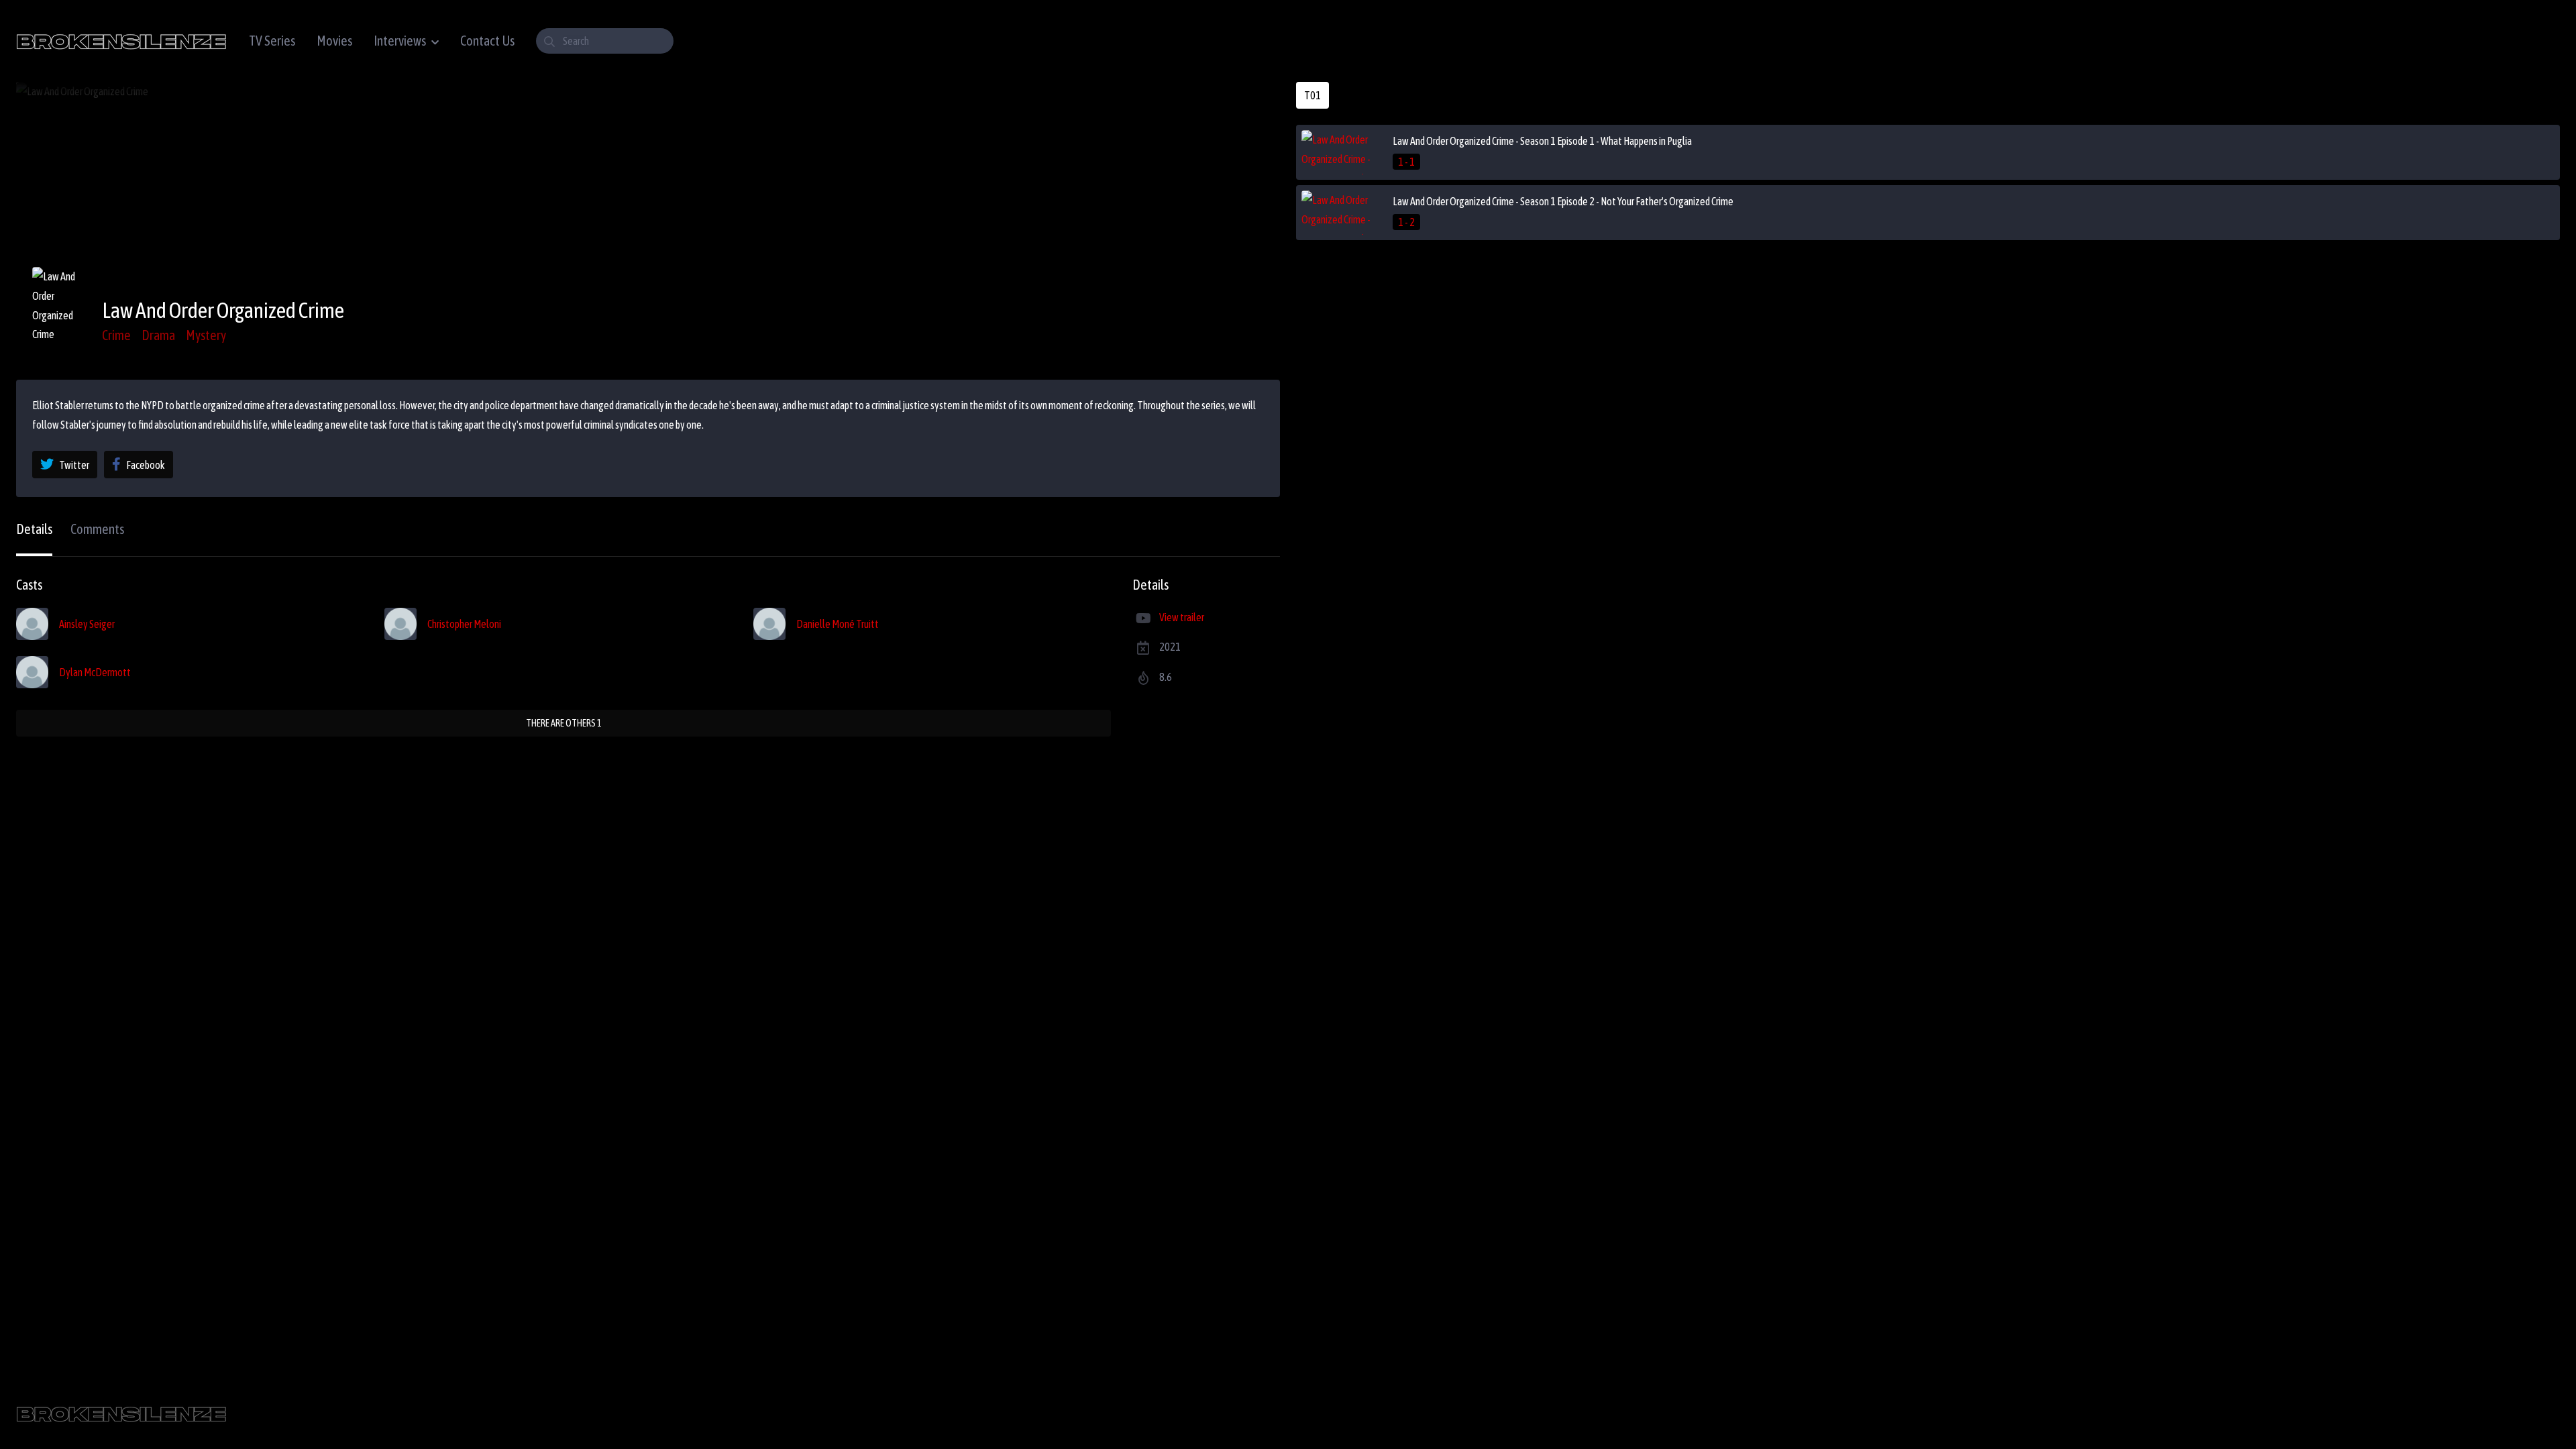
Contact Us (487, 41)
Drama (158, 335)
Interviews (400, 41)
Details (34, 529)
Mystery (206, 335)
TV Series (272, 41)
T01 (1312, 95)
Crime (116, 335)
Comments (97, 529)
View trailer (1182, 617)
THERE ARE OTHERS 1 (564, 723)
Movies (334, 41)
